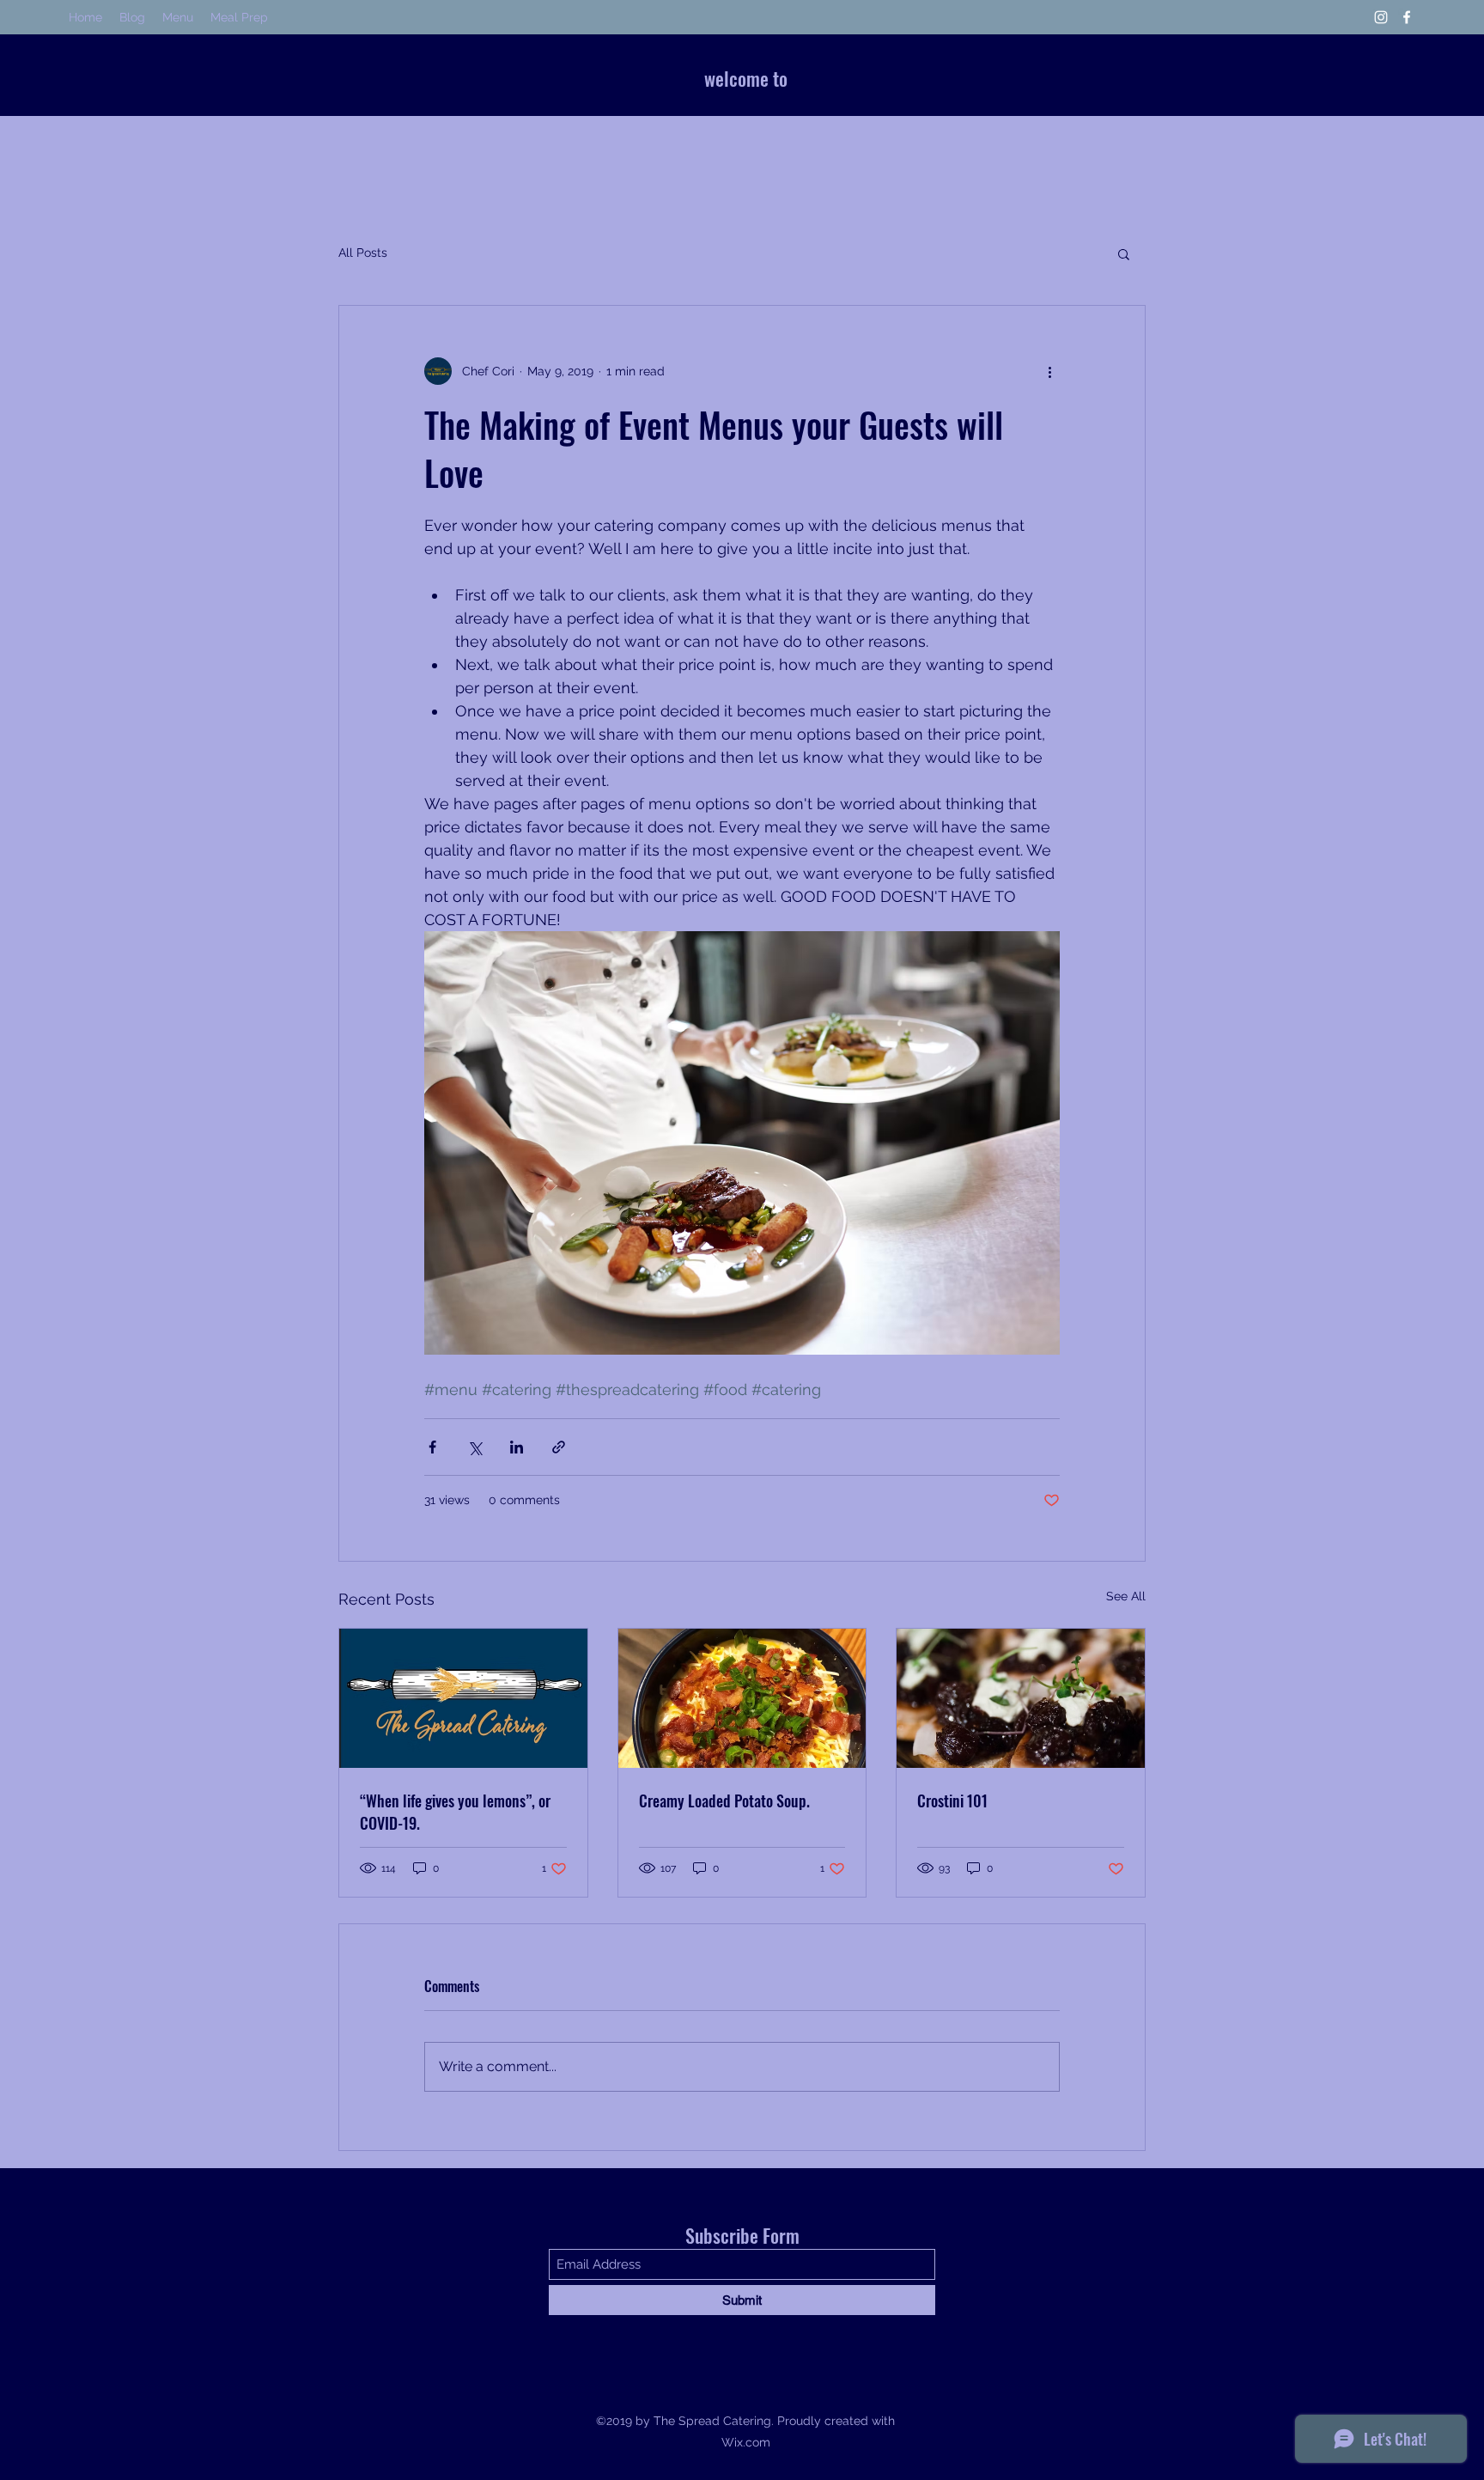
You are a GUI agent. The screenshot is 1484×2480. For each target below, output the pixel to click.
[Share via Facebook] (432, 1447)
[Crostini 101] (1021, 1698)
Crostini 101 (952, 1801)
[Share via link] (559, 1447)
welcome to (746, 78)
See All (1126, 1596)
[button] (1124, 253)
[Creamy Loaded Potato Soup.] (742, 1698)
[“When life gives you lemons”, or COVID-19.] (463, 1698)
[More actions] (1049, 371)
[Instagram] (1381, 17)
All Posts (363, 253)
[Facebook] (1407, 17)
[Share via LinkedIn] (517, 1447)
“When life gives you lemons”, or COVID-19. (455, 1812)
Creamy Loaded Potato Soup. (724, 1801)
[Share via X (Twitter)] (474, 1447)
